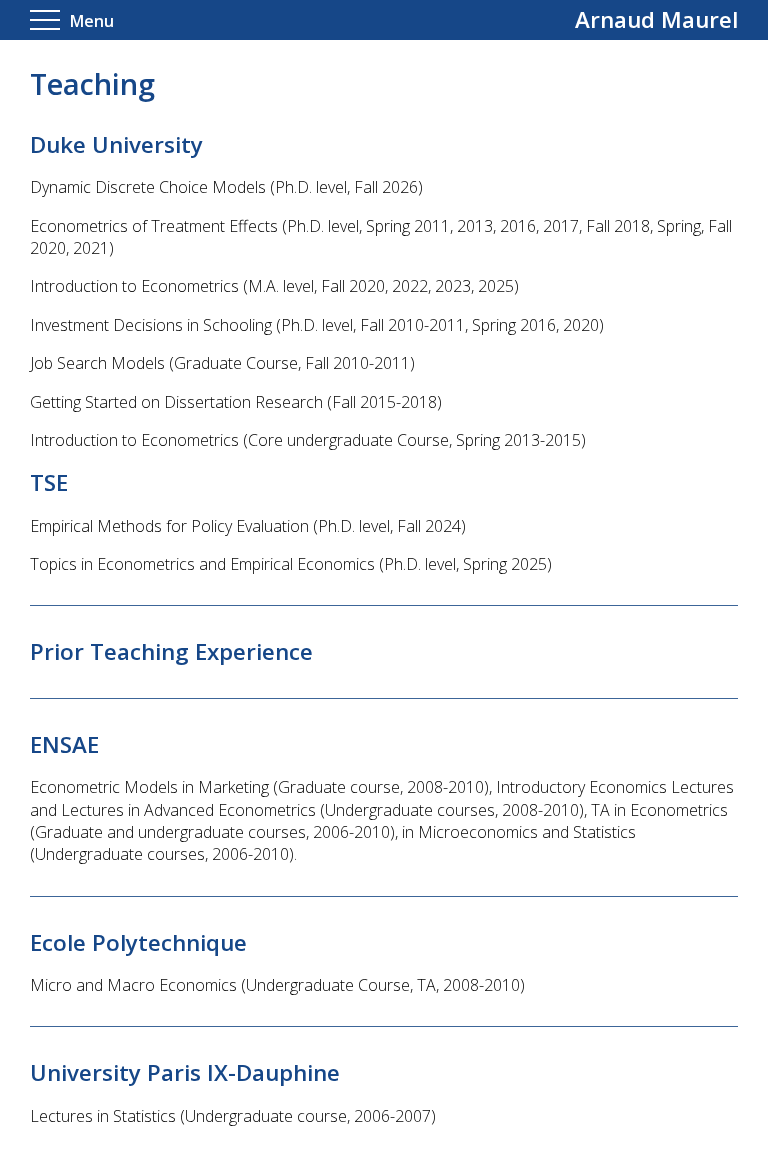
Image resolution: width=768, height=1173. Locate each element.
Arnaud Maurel (656, 19)
